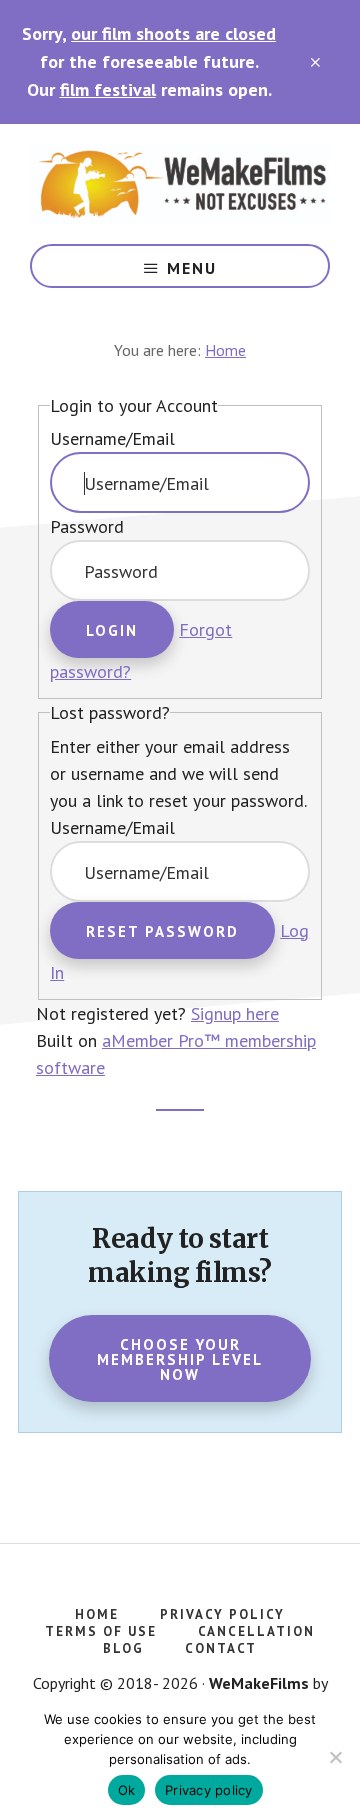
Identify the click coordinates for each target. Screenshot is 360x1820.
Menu (192, 268)
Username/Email (112, 438)
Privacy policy (209, 1790)
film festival (108, 89)
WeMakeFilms (180, 184)
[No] (335, 1757)
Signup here (235, 1013)
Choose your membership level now (180, 1359)
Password (87, 526)
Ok (127, 1790)
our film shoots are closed (173, 33)
